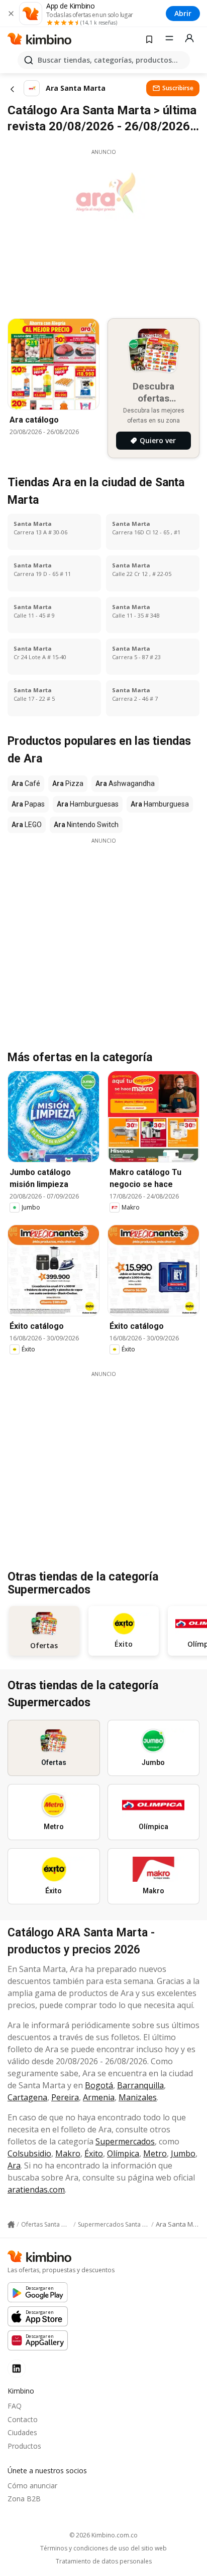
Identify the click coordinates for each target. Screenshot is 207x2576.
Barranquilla (140, 2085)
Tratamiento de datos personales (104, 2561)
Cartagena (27, 2097)
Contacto (23, 2419)
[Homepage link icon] (11, 2225)
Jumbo (183, 2153)
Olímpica (123, 2153)
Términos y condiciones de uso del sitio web (103, 2548)
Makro (68, 2153)
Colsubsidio (29, 2153)
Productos (24, 2446)
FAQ (15, 2406)
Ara (14, 2165)
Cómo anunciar (32, 2486)
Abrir (183, 13)
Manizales (138, 2097)
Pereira (65, 2097)
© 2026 (103, 2535)
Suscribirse (178, 88)
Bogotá (99, 2085)
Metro (155, 2153)
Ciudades (22, 2432)
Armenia (99, 2097)
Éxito (94, 2153)
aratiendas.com (36, 2190)
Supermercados (125, 2141)
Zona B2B (24, 2499)
